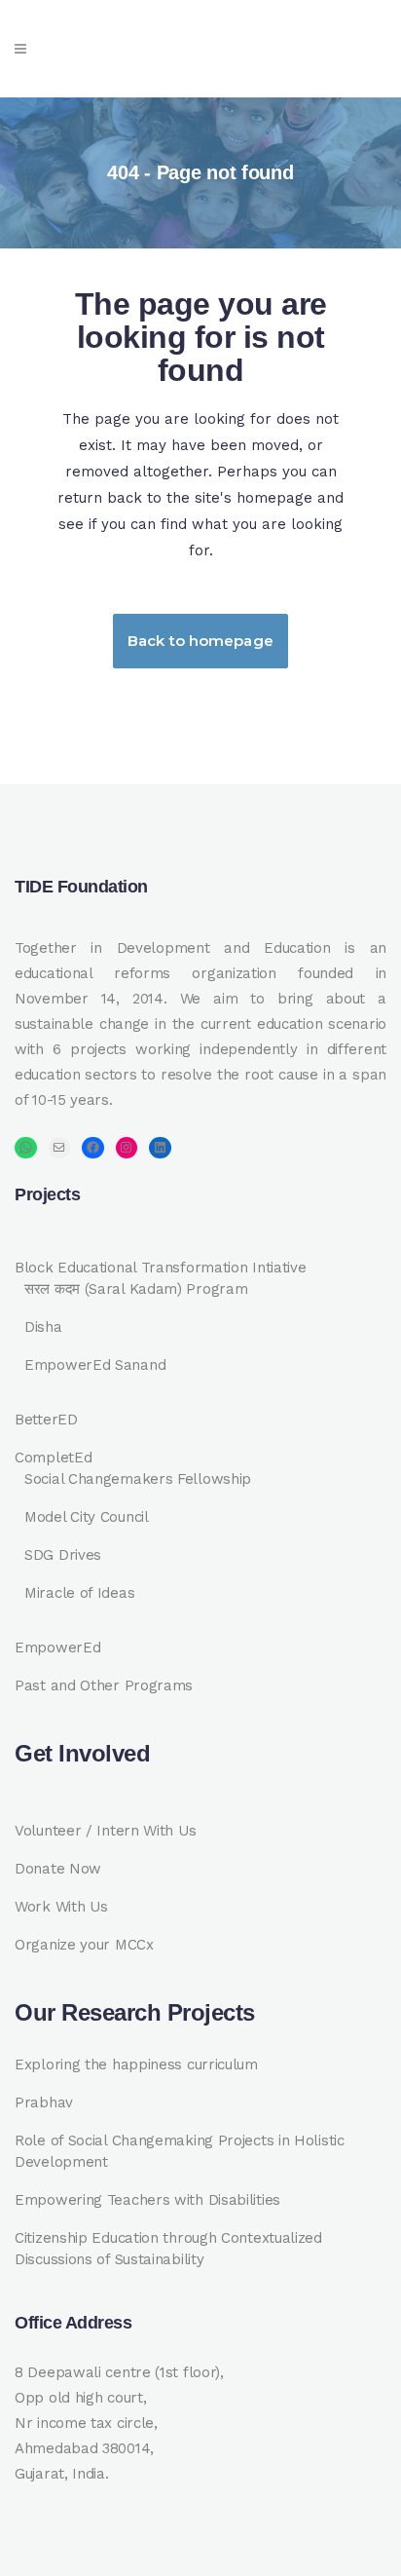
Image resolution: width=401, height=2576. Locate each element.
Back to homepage (200, 641)
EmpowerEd (57, 1648)
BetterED (46, 1420)
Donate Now (58, 1869)
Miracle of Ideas (79, 1593)
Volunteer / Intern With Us (105, 1831)
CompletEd (53, 1458)
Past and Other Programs (104, 1686)
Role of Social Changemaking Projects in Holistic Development (180, 2151)
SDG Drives (63, 1555)
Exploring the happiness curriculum (136, 2065)
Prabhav (44, 2102)
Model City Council (87, 1517)
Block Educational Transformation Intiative (160, 1268)
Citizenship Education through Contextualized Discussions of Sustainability (168, 2249)
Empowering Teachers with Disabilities (147, 2200)
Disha (43, 1327)
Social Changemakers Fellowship (138, 1479)
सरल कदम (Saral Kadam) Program (136, 1289)
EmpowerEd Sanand (95, 1365)
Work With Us (61, 1907)
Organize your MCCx (84, 1945)
